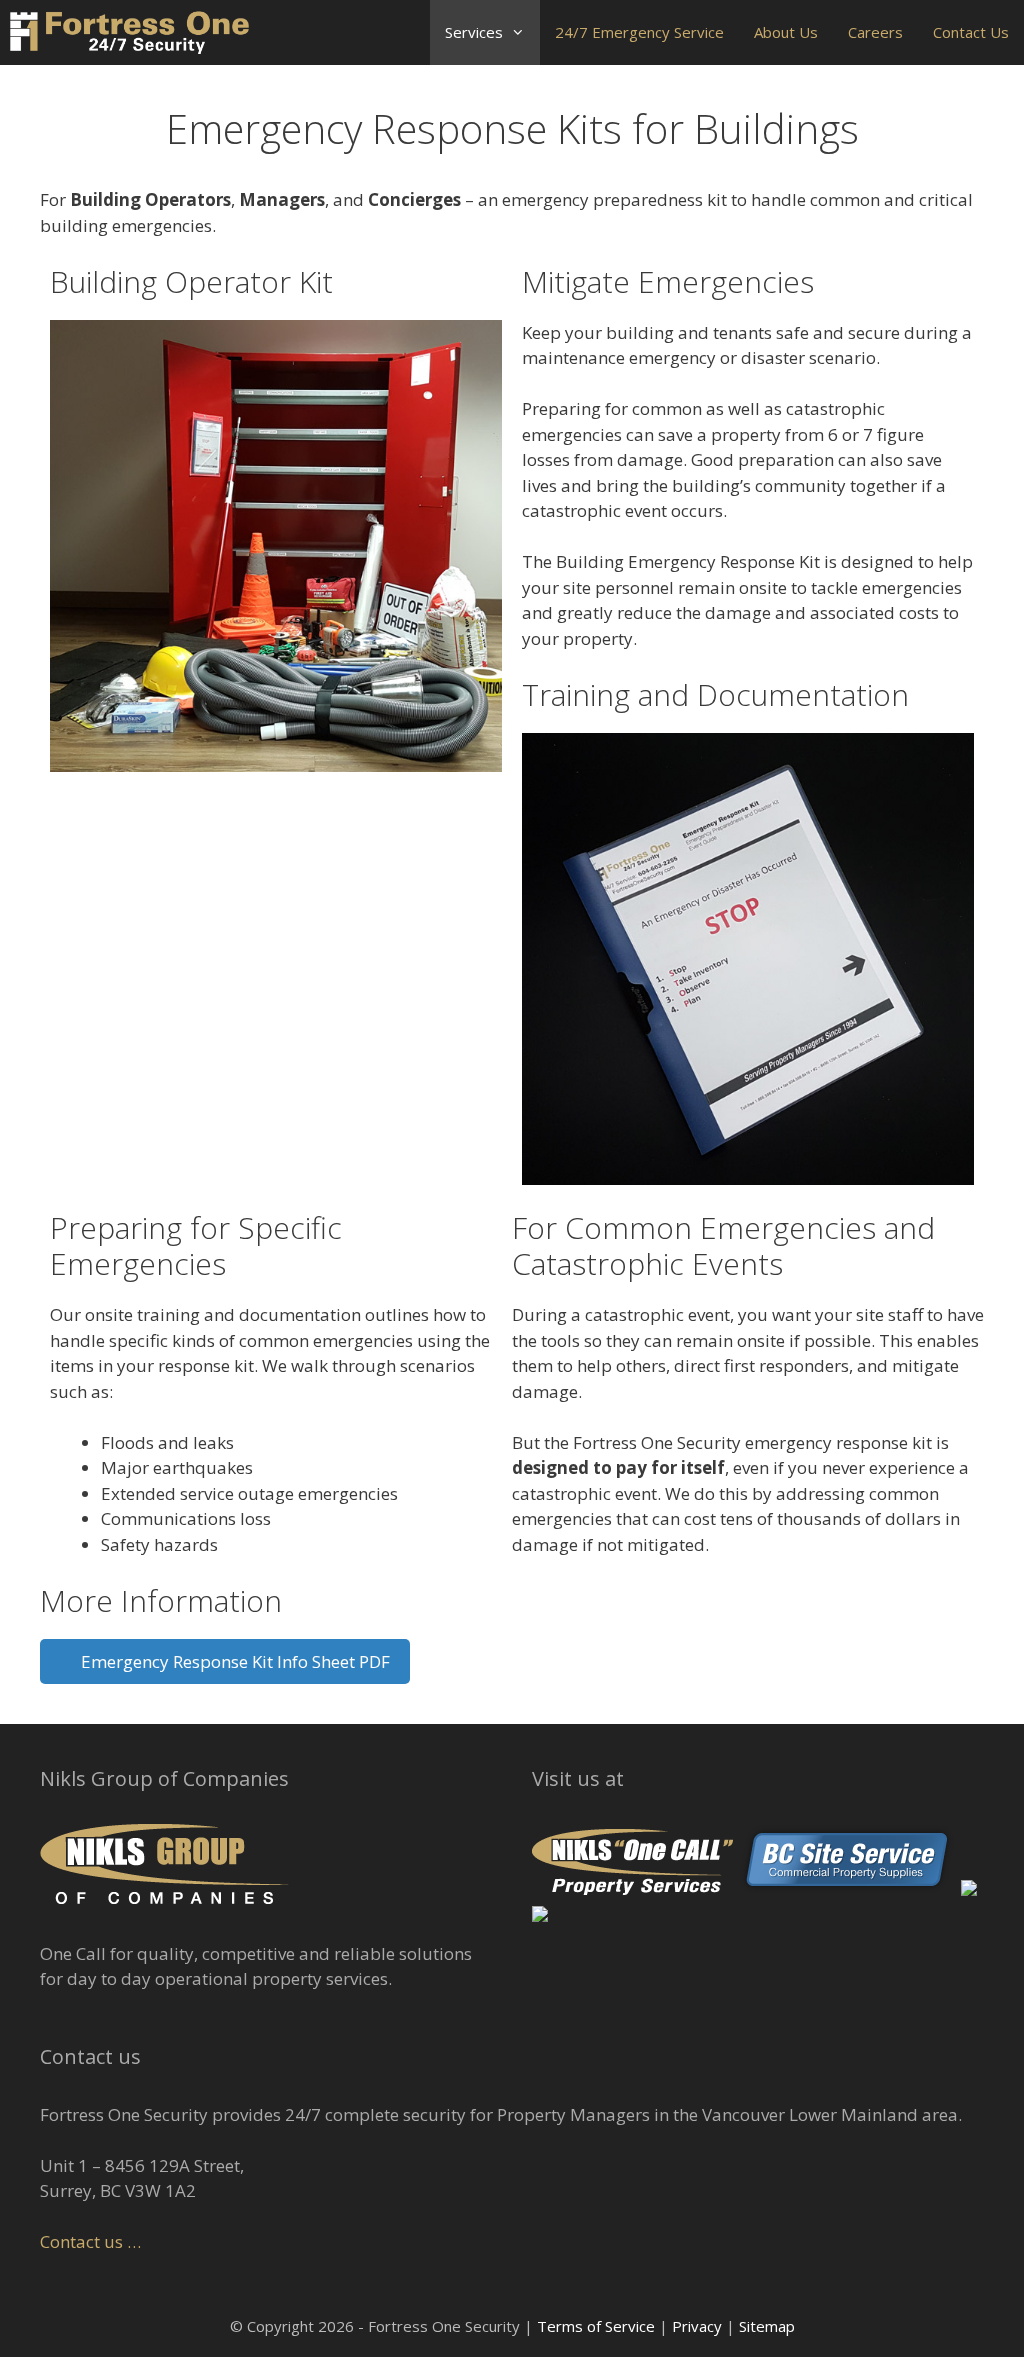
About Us (786, 32)
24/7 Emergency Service (639, 32)
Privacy (697, 2326)
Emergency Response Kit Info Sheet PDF (231, 1661)
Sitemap (767, 2326)
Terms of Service (596, 2326)
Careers (875, 32)
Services (474, 32)
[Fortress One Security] (129, 32)
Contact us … (90, 2241)
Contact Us (971, 32)
